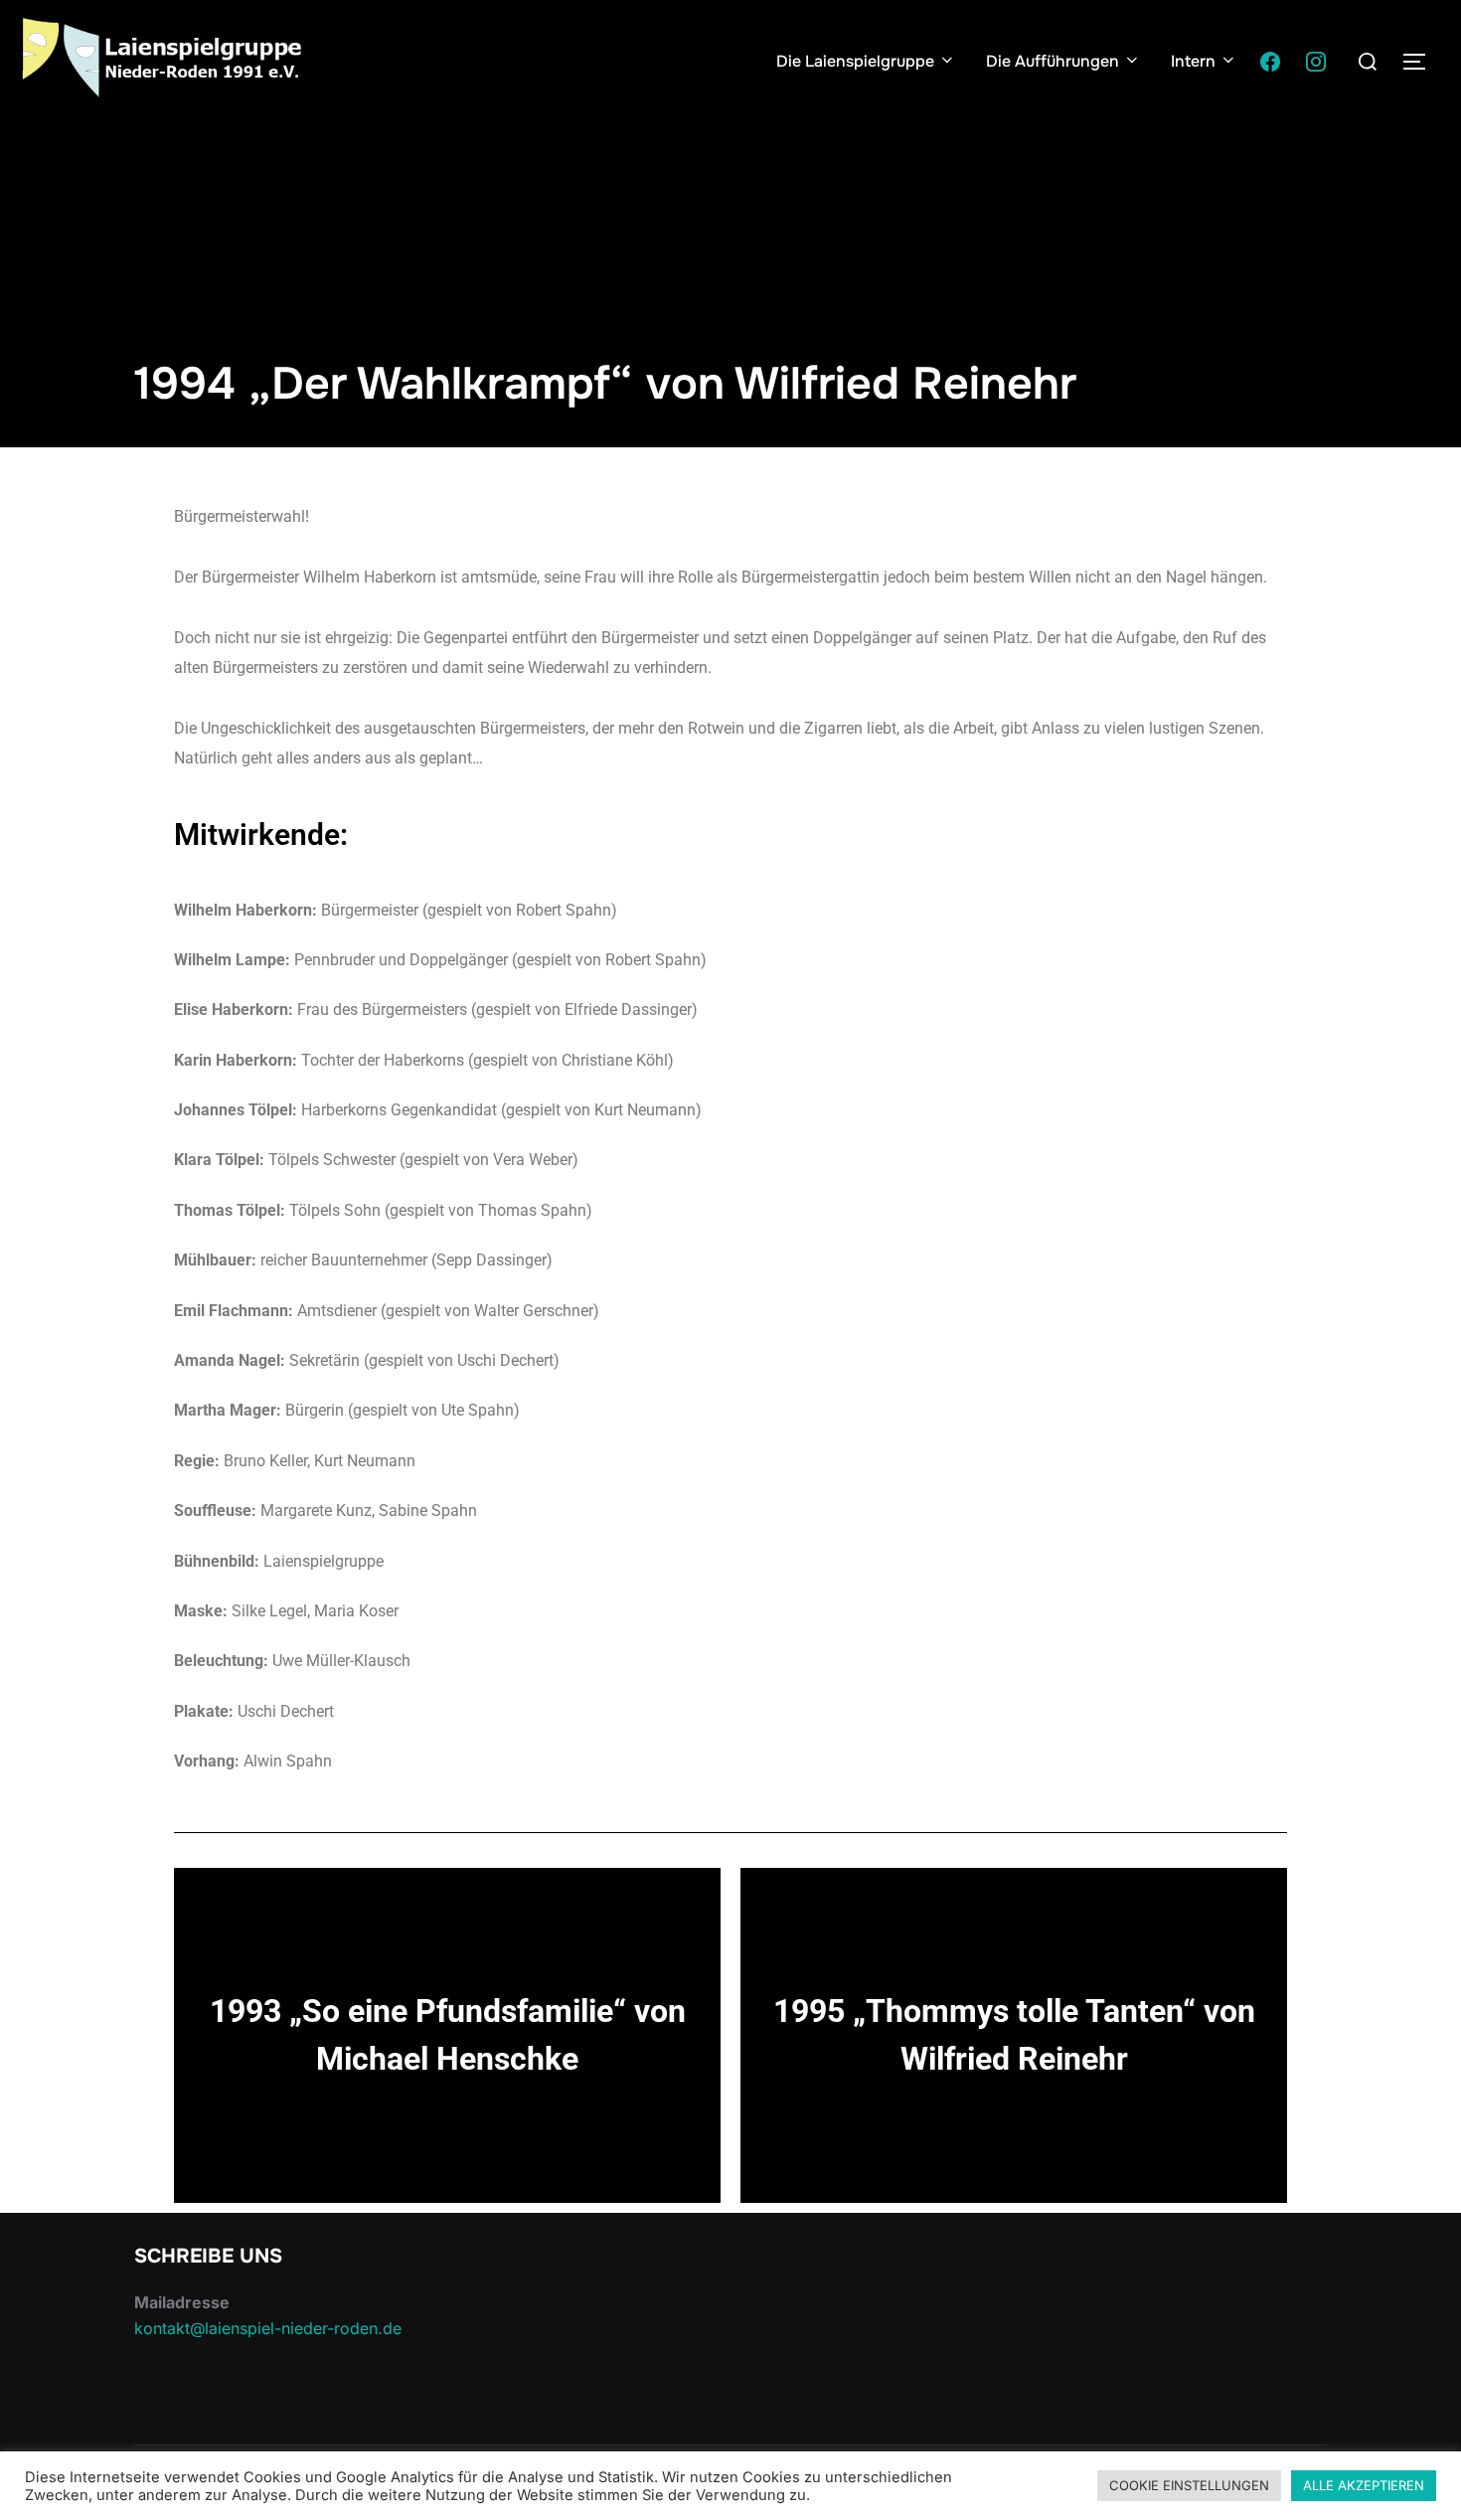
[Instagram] (1316, 62)
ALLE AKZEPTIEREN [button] (1364, 2485)
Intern (1193, 61)
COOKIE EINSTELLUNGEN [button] (1189, 2485)
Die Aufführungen (1053, 61)
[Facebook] (1270, 62)
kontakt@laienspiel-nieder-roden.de (268, 2328)
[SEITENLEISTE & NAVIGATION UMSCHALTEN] (1421, 62)
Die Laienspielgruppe (855, 61)
